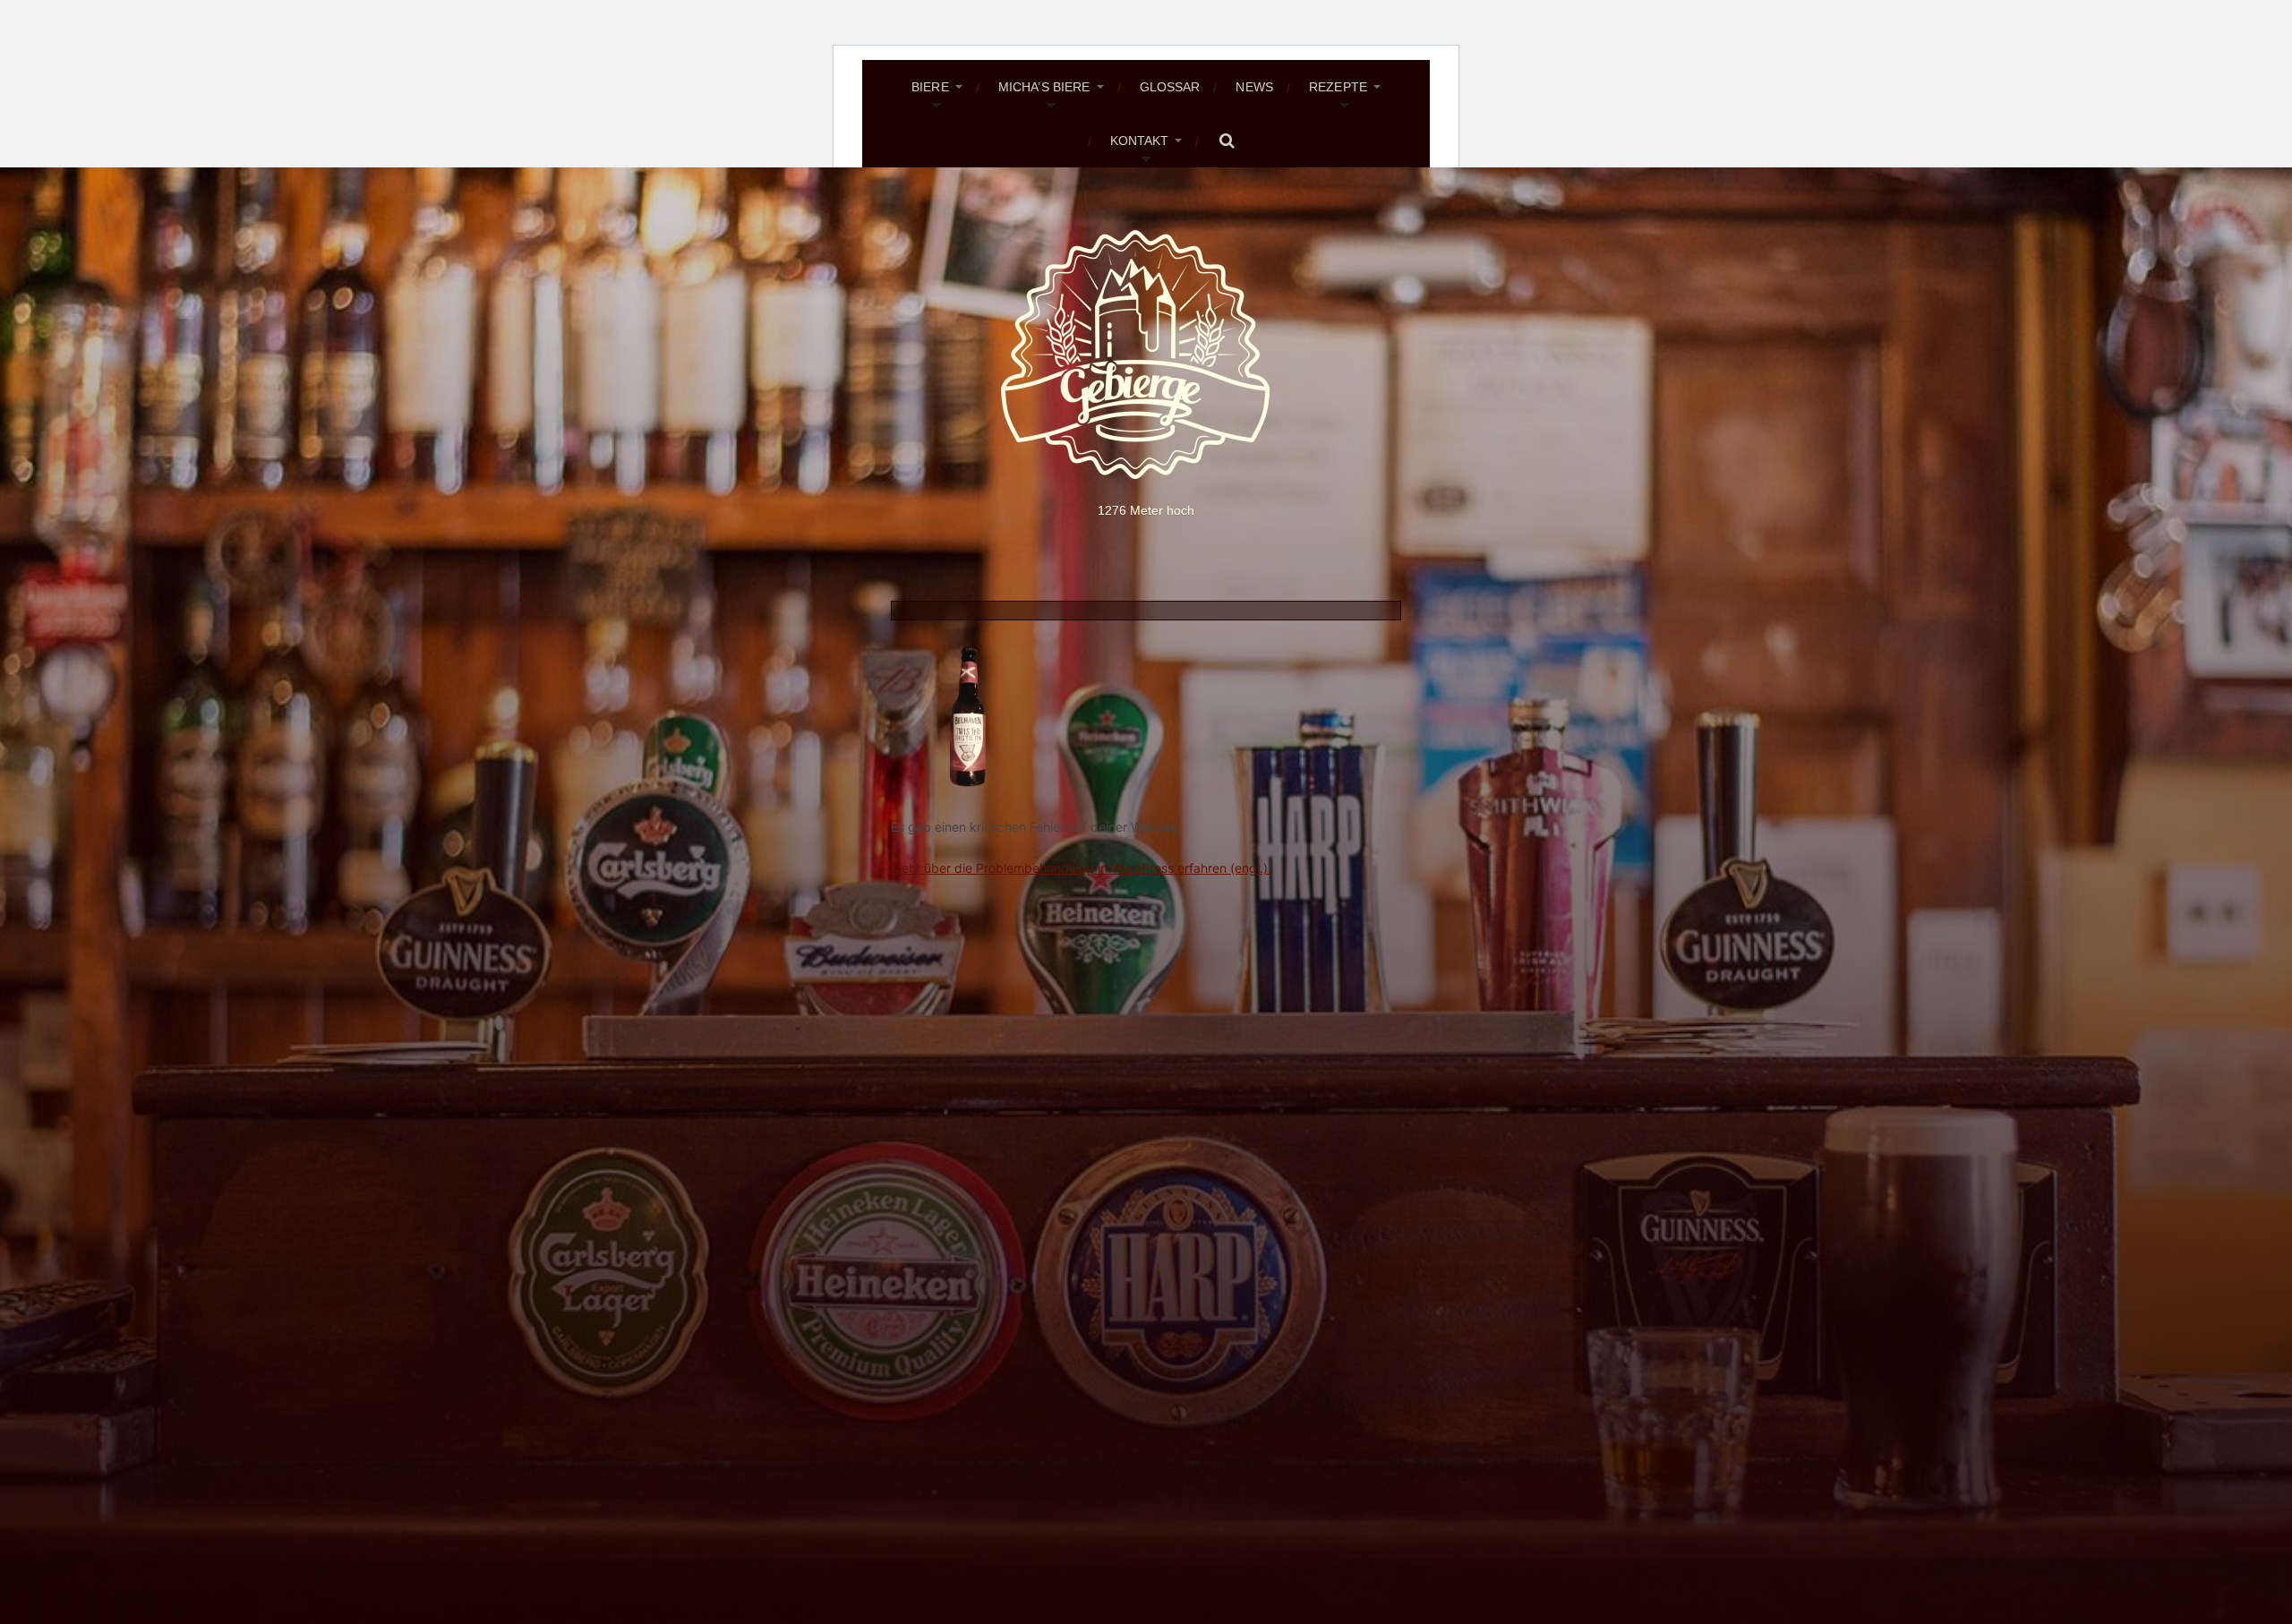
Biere (930, 87)
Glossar (1170, 87)
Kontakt (1140, 141)
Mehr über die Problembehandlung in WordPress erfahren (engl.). (1081, 868)
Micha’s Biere (1044, 87)
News (1254, 87)
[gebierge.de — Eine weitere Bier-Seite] (1146, 355)
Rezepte (1338, 87)
